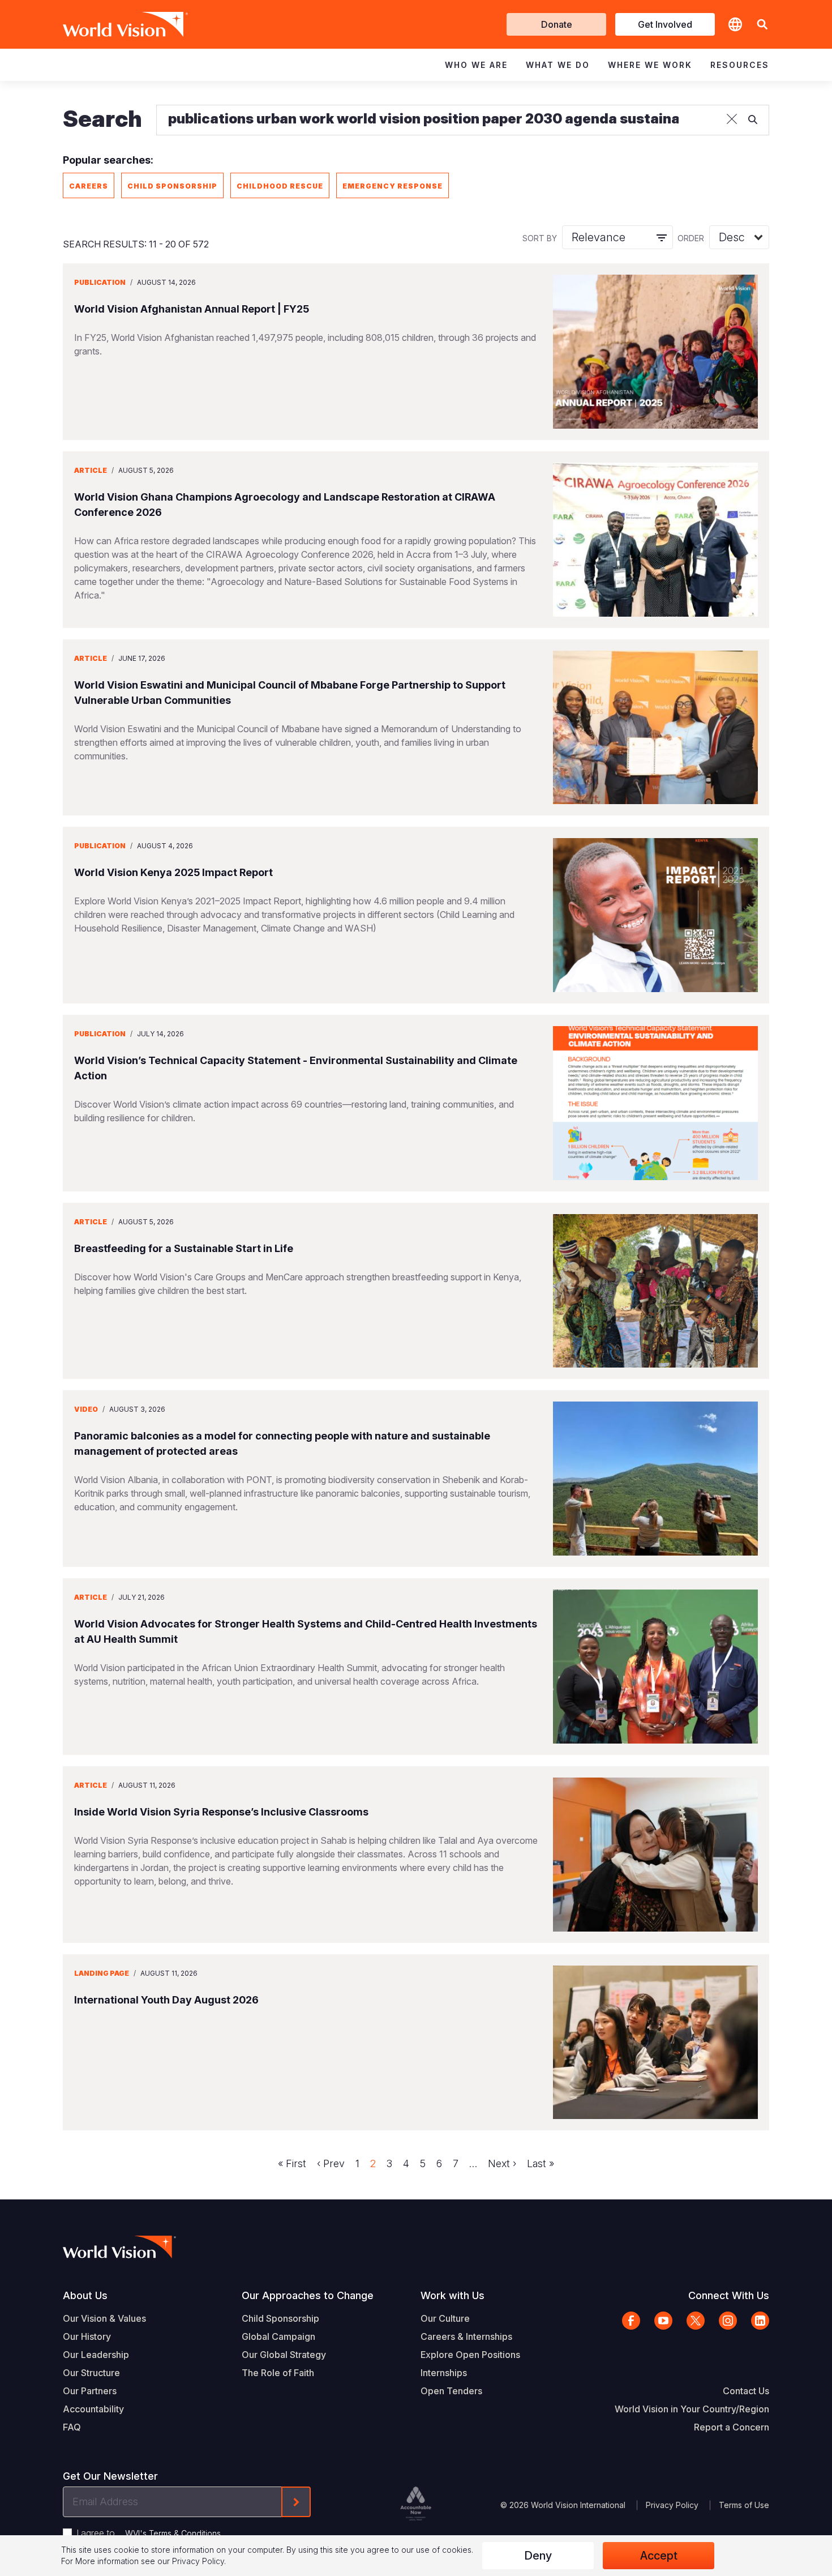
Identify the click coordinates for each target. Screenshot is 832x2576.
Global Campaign (278, 2336)
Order (691, 238)
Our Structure (91, 2373)
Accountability (93, 2409)
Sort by (540, 238)
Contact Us (746, 2391)
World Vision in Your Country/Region (692, 2409)
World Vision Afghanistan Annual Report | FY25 (192, 309)
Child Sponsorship (172, 186)
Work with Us (453, 2295)
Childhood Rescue (280, 186)
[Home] (109, 24)
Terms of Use (744, 2505)
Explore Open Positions (470, 2355)
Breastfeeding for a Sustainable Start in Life (184, 1248)
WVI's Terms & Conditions (173, 2533)
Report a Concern (732, 2427)
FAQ (72, 2427)
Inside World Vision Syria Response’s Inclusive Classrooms (221, 1812)
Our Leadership (96, 2355)
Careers (89, 186)
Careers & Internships (466, 2336)
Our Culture (445, 2318)
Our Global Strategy (284, 2355)
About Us (85, 2295)
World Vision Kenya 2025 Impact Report (173, 872)
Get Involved (665, 24)
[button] (762, 25)
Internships (444, 2373)
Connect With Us (729, 2295)
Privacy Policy (672, 2505)
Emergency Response (393, 186)
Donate (557, 24)
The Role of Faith (278, 2373)
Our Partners (90, 2391)
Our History (87, 2336)
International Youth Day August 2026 (166, 2000)
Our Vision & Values (104, 2318)
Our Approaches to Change (308, 2295)
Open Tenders (451, 2391)
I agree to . (149, 2533)
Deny (538, 2556)
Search (102, 119)
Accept (659, 2556)
